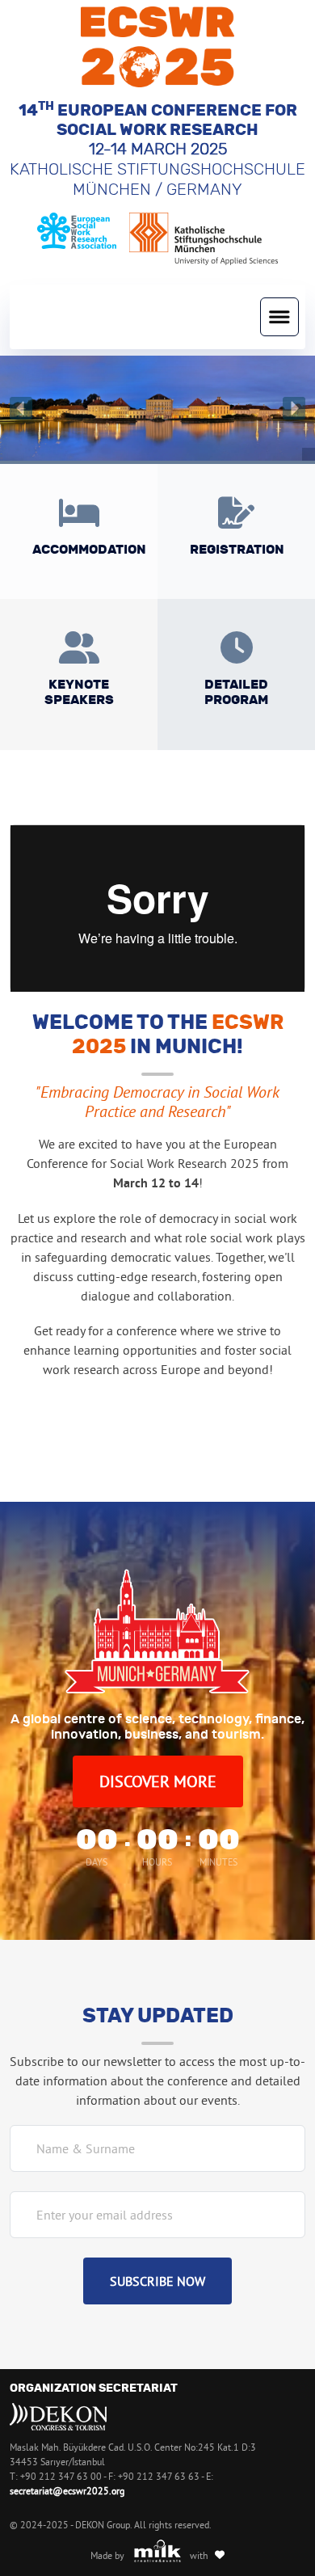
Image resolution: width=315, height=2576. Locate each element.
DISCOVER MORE (158, 1781)
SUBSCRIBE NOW (157, 2281)
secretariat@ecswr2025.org (67, 2491)
